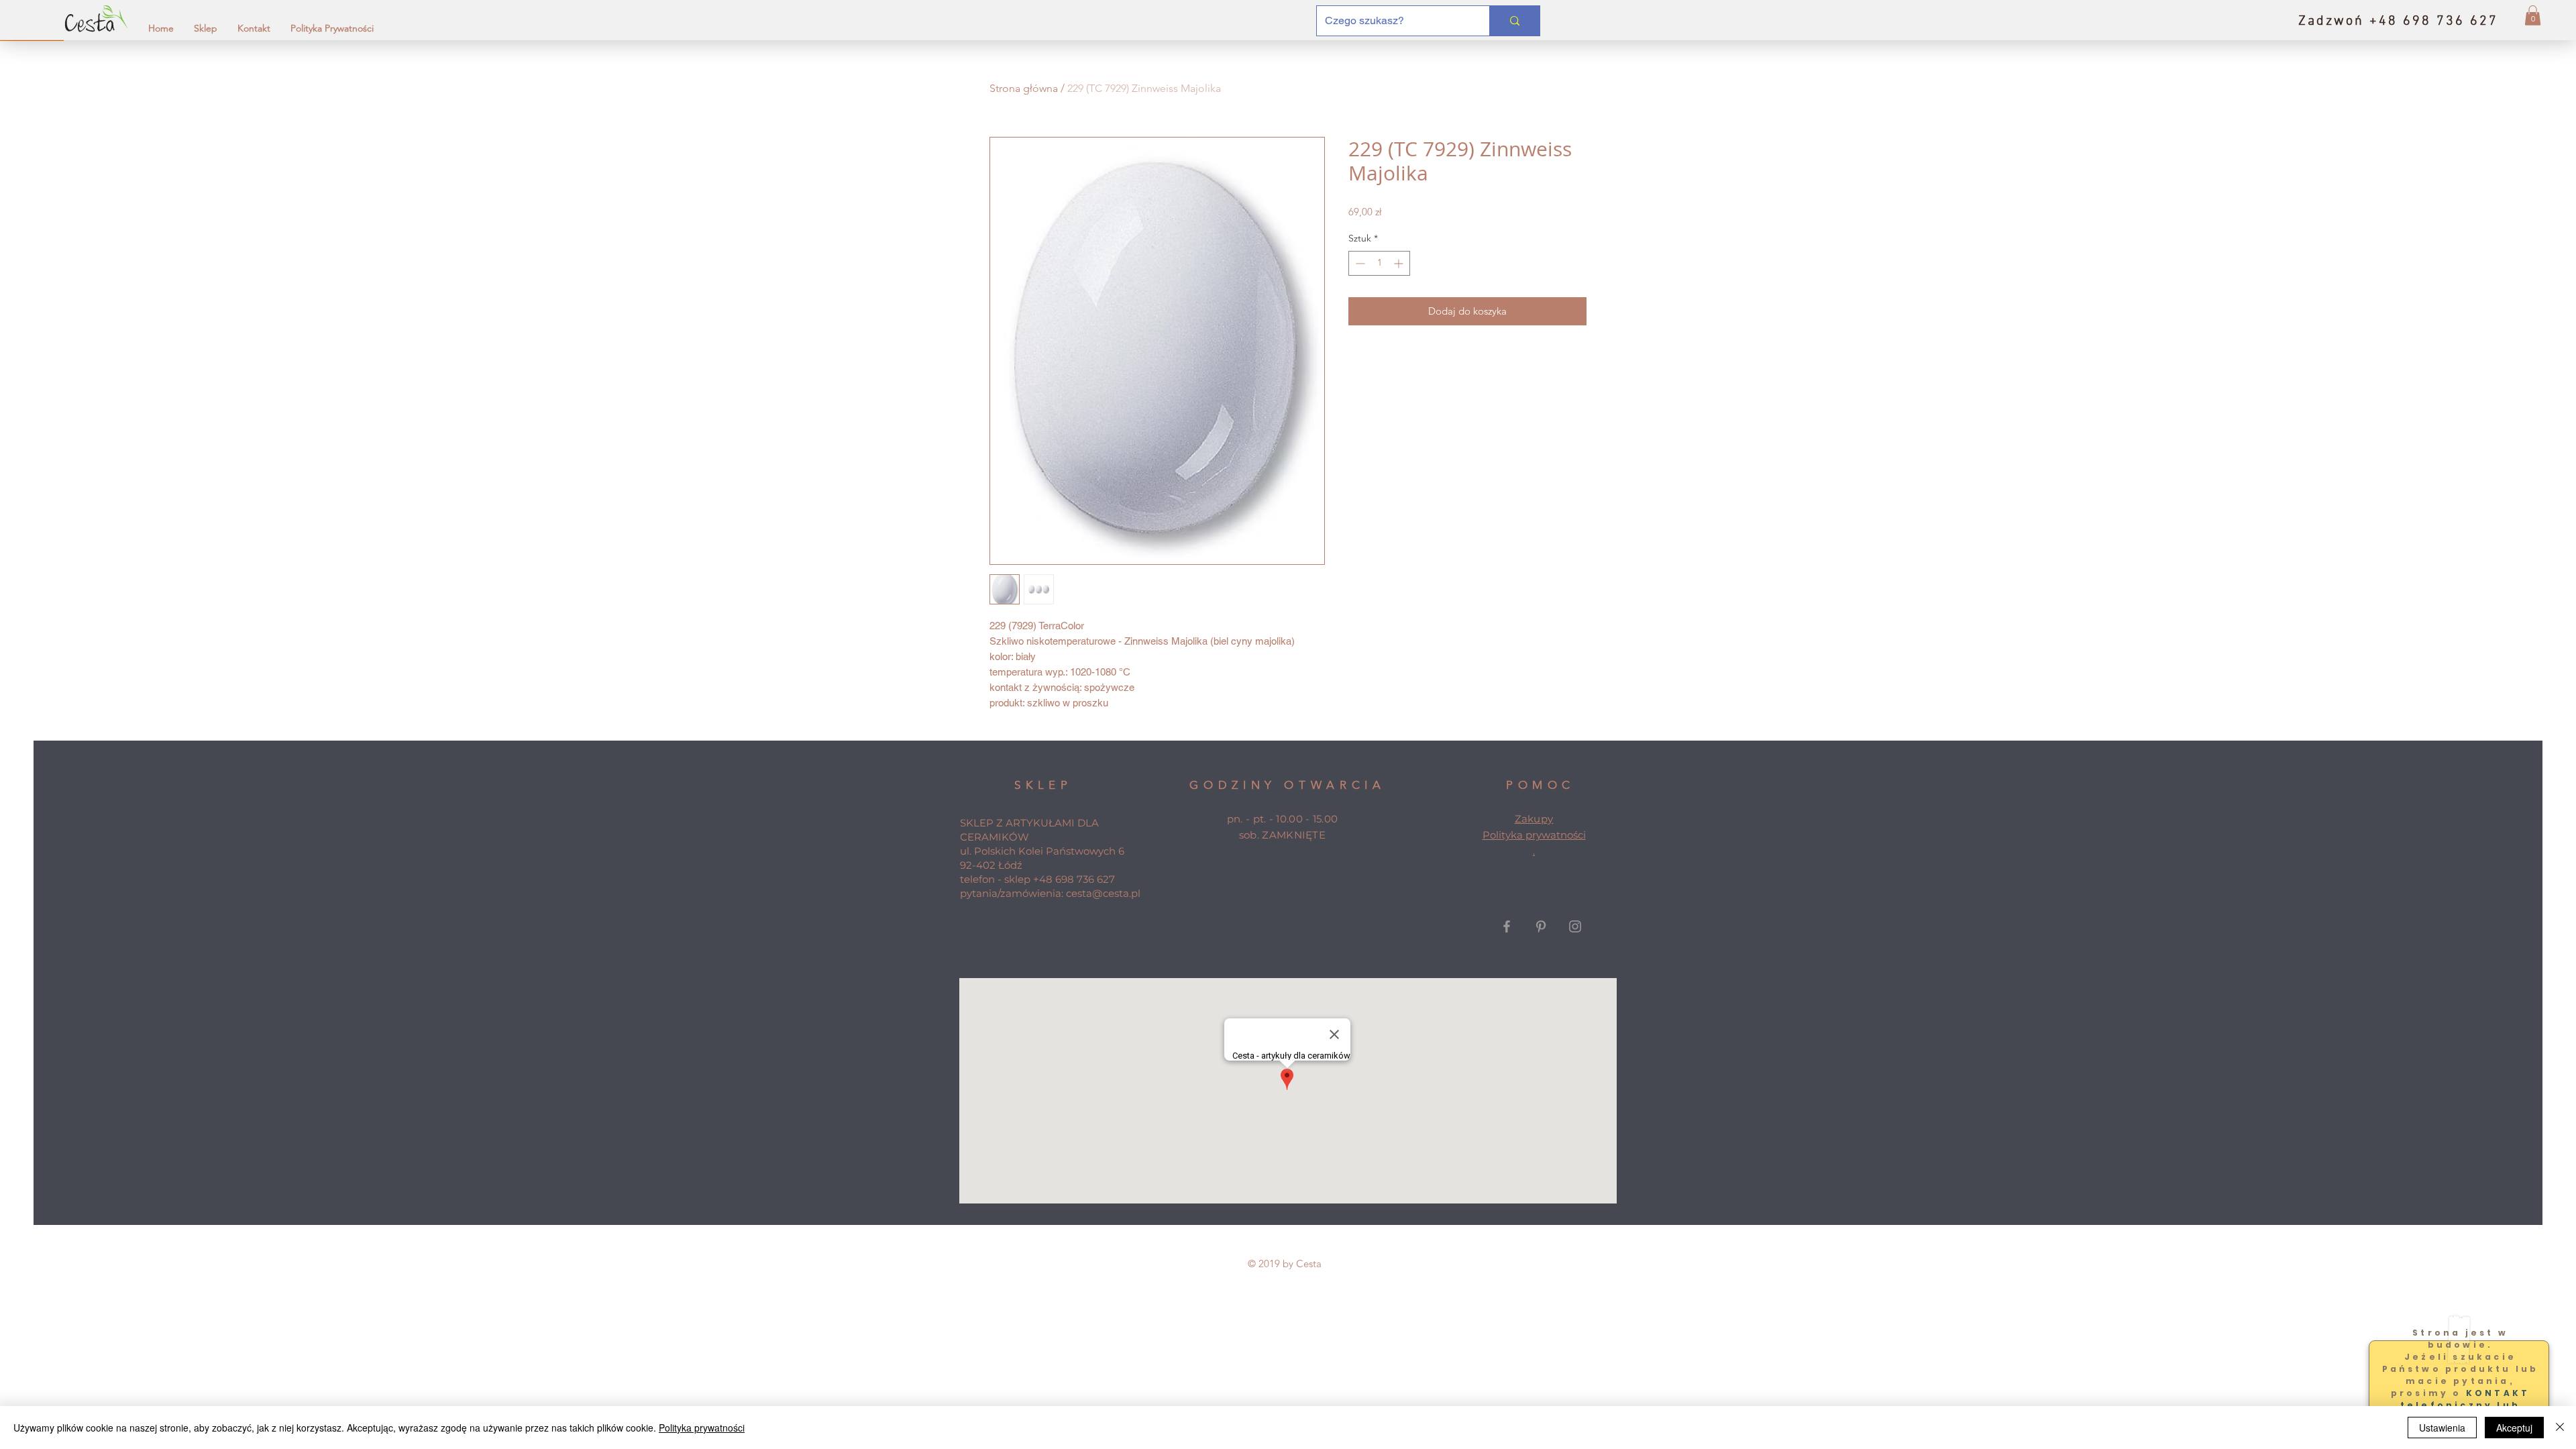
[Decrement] (1359, 263)
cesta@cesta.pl (1103, 893)
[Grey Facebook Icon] (1507, 926)
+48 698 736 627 (1074, 879)
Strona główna (1024, 88)
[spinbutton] (1379, 263)
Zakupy (1534, 819)
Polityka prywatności (1534, 835)
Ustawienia (2442, 1428)
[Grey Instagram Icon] (1575, 926)
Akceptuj (2514, 1428)
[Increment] (1400, 263)
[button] (2533, 15)
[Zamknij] (2560, 1428)
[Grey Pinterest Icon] (1541, 926)
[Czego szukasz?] (1514, 21)
